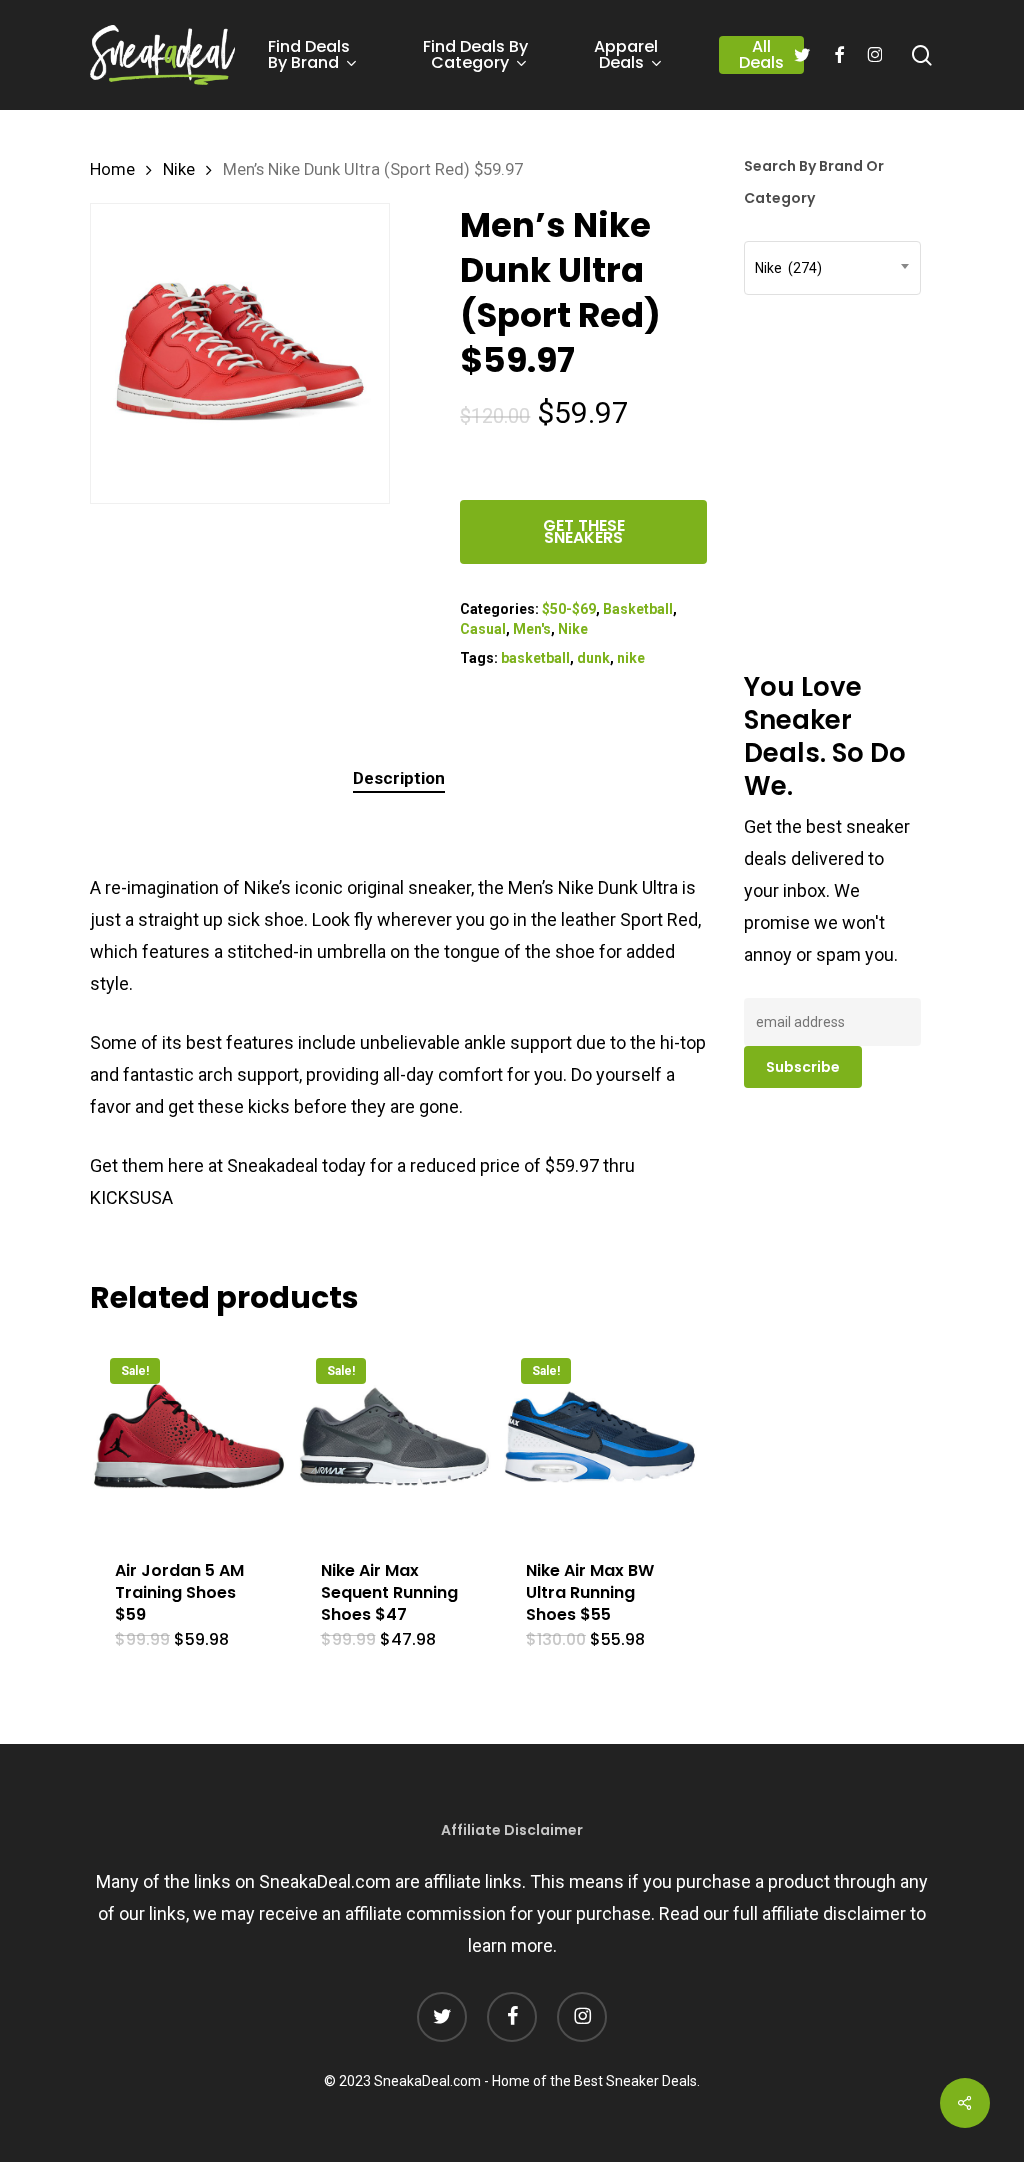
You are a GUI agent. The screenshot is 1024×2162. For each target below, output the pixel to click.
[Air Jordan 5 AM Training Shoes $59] (189, 1437)
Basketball (638, 609)
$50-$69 (569, 609)
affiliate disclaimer (834, 1913)
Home (112, 169)
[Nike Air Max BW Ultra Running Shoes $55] (600, 1437)
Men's (532, 629)
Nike (179, 169)
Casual (483, 629)
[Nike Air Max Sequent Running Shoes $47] (395, 1437)
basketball (535, 658)
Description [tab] (399, 778)
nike (631, 658)
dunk (593, 658)
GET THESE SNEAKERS (584, 531)
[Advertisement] (883, 275)
